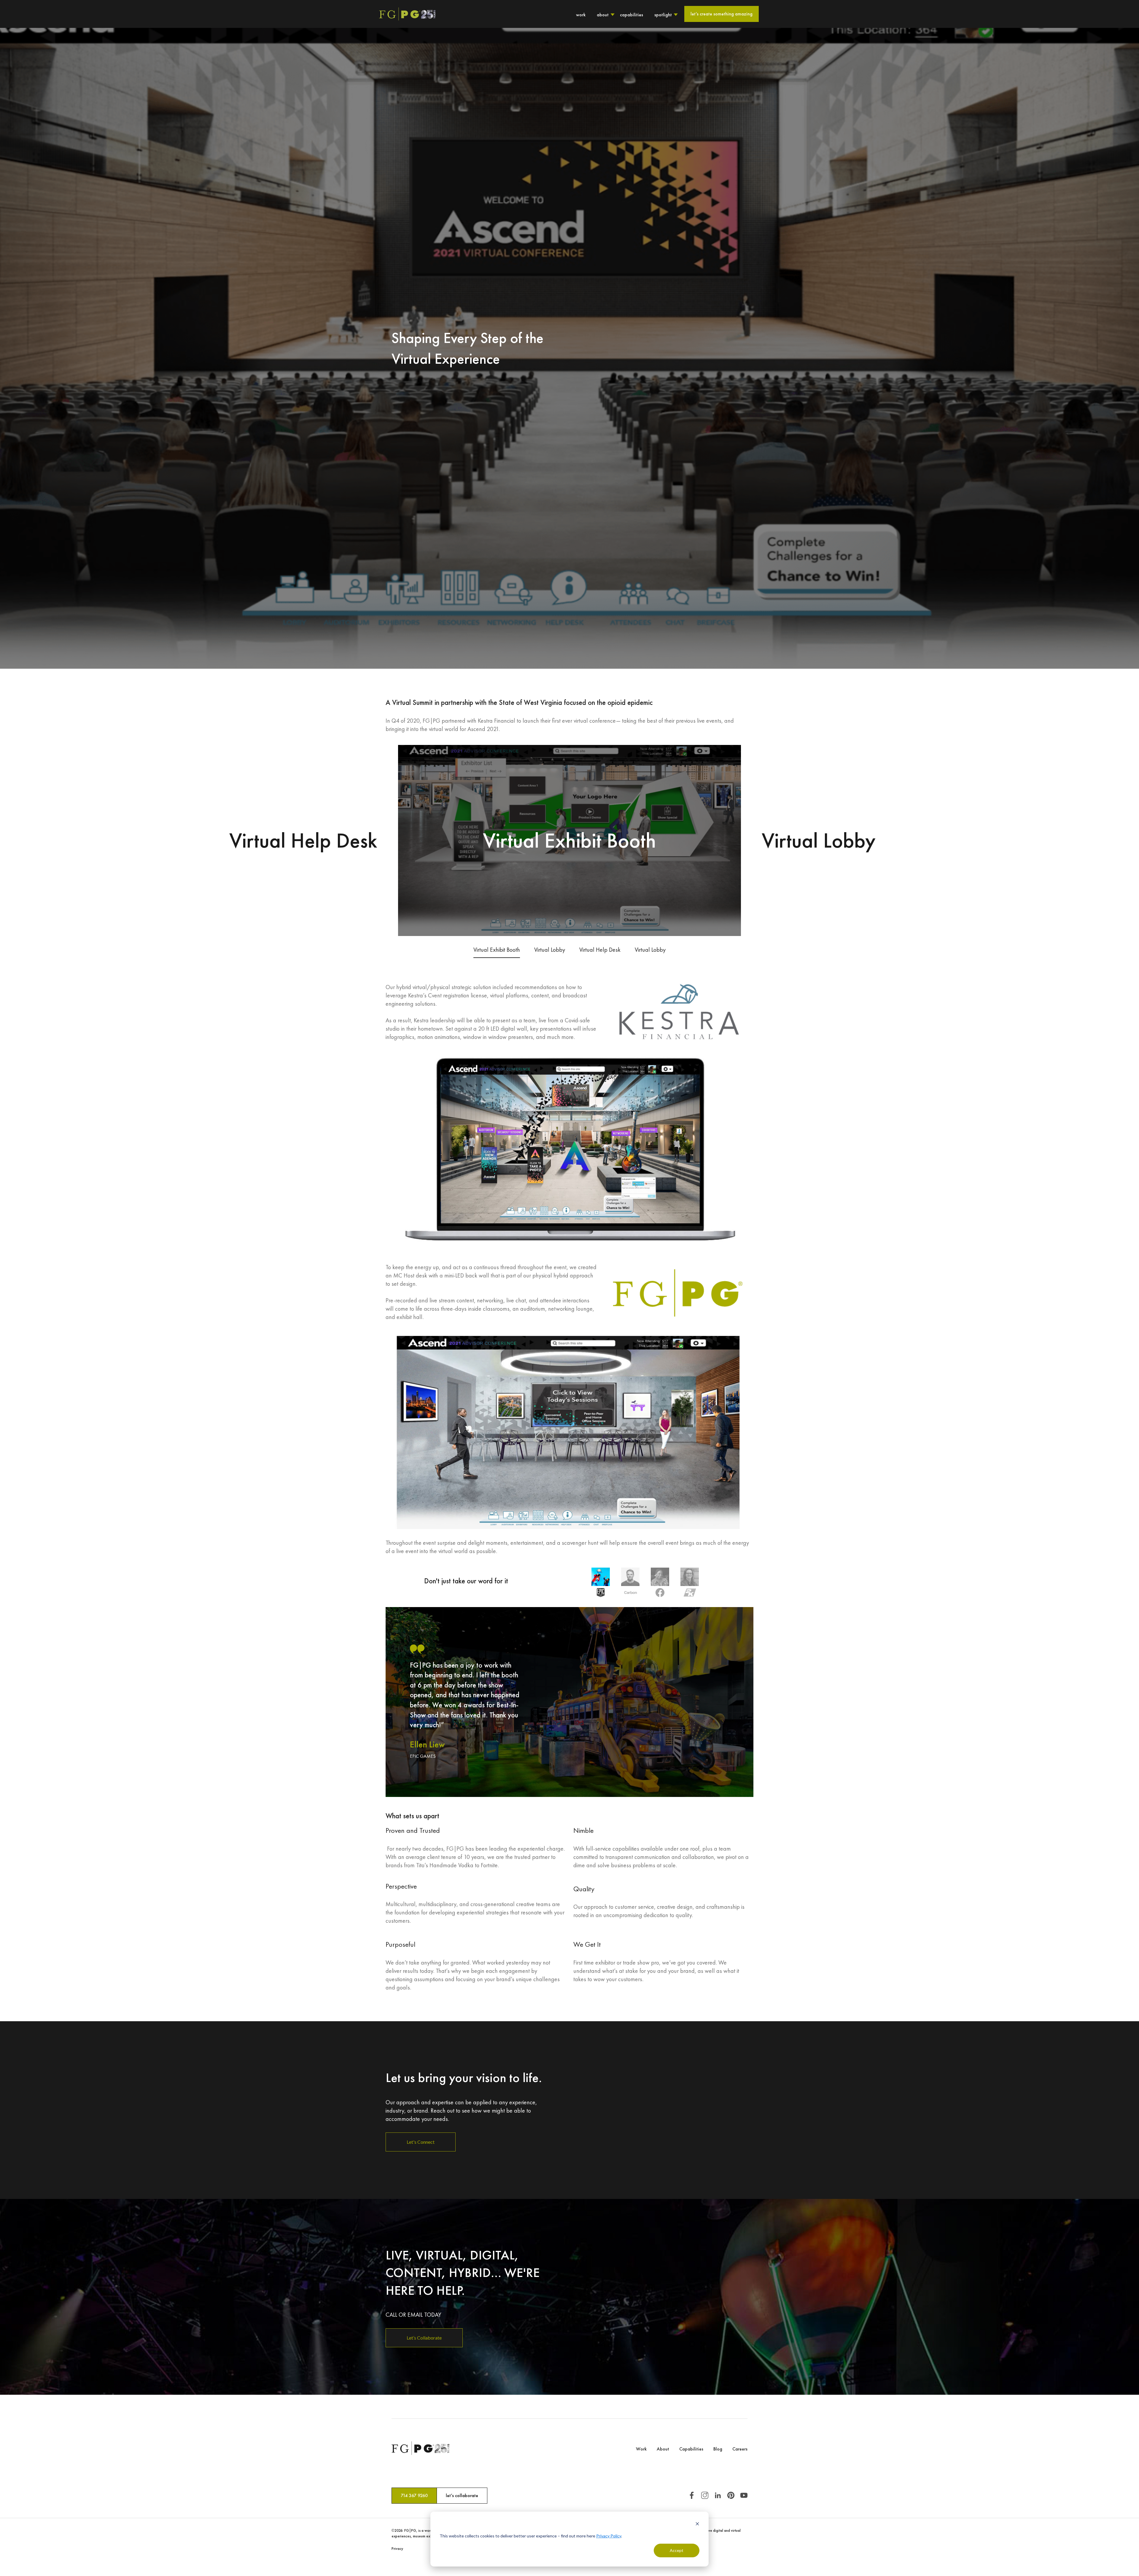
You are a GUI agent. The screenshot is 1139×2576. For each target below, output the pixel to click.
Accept (677, 2550)
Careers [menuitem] (740, 2449)
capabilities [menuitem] (631, 15)
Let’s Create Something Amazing (722, 14)
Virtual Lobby (550, 950)
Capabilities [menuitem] (691, 2449)
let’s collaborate (462, 2495)
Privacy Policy (609, 2536)
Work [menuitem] (641, 2449)
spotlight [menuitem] (663, 15)
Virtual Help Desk (600, 950)
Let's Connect (421, 2142)
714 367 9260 (414, 2495)
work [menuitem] (581, 15)
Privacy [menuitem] (397, 2549)
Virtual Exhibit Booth (497, 950)
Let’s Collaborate (424, 2338)
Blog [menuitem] (718, 2449)
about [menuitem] (603, 15)
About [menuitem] (663, 2449)
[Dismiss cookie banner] (697, 2525)
